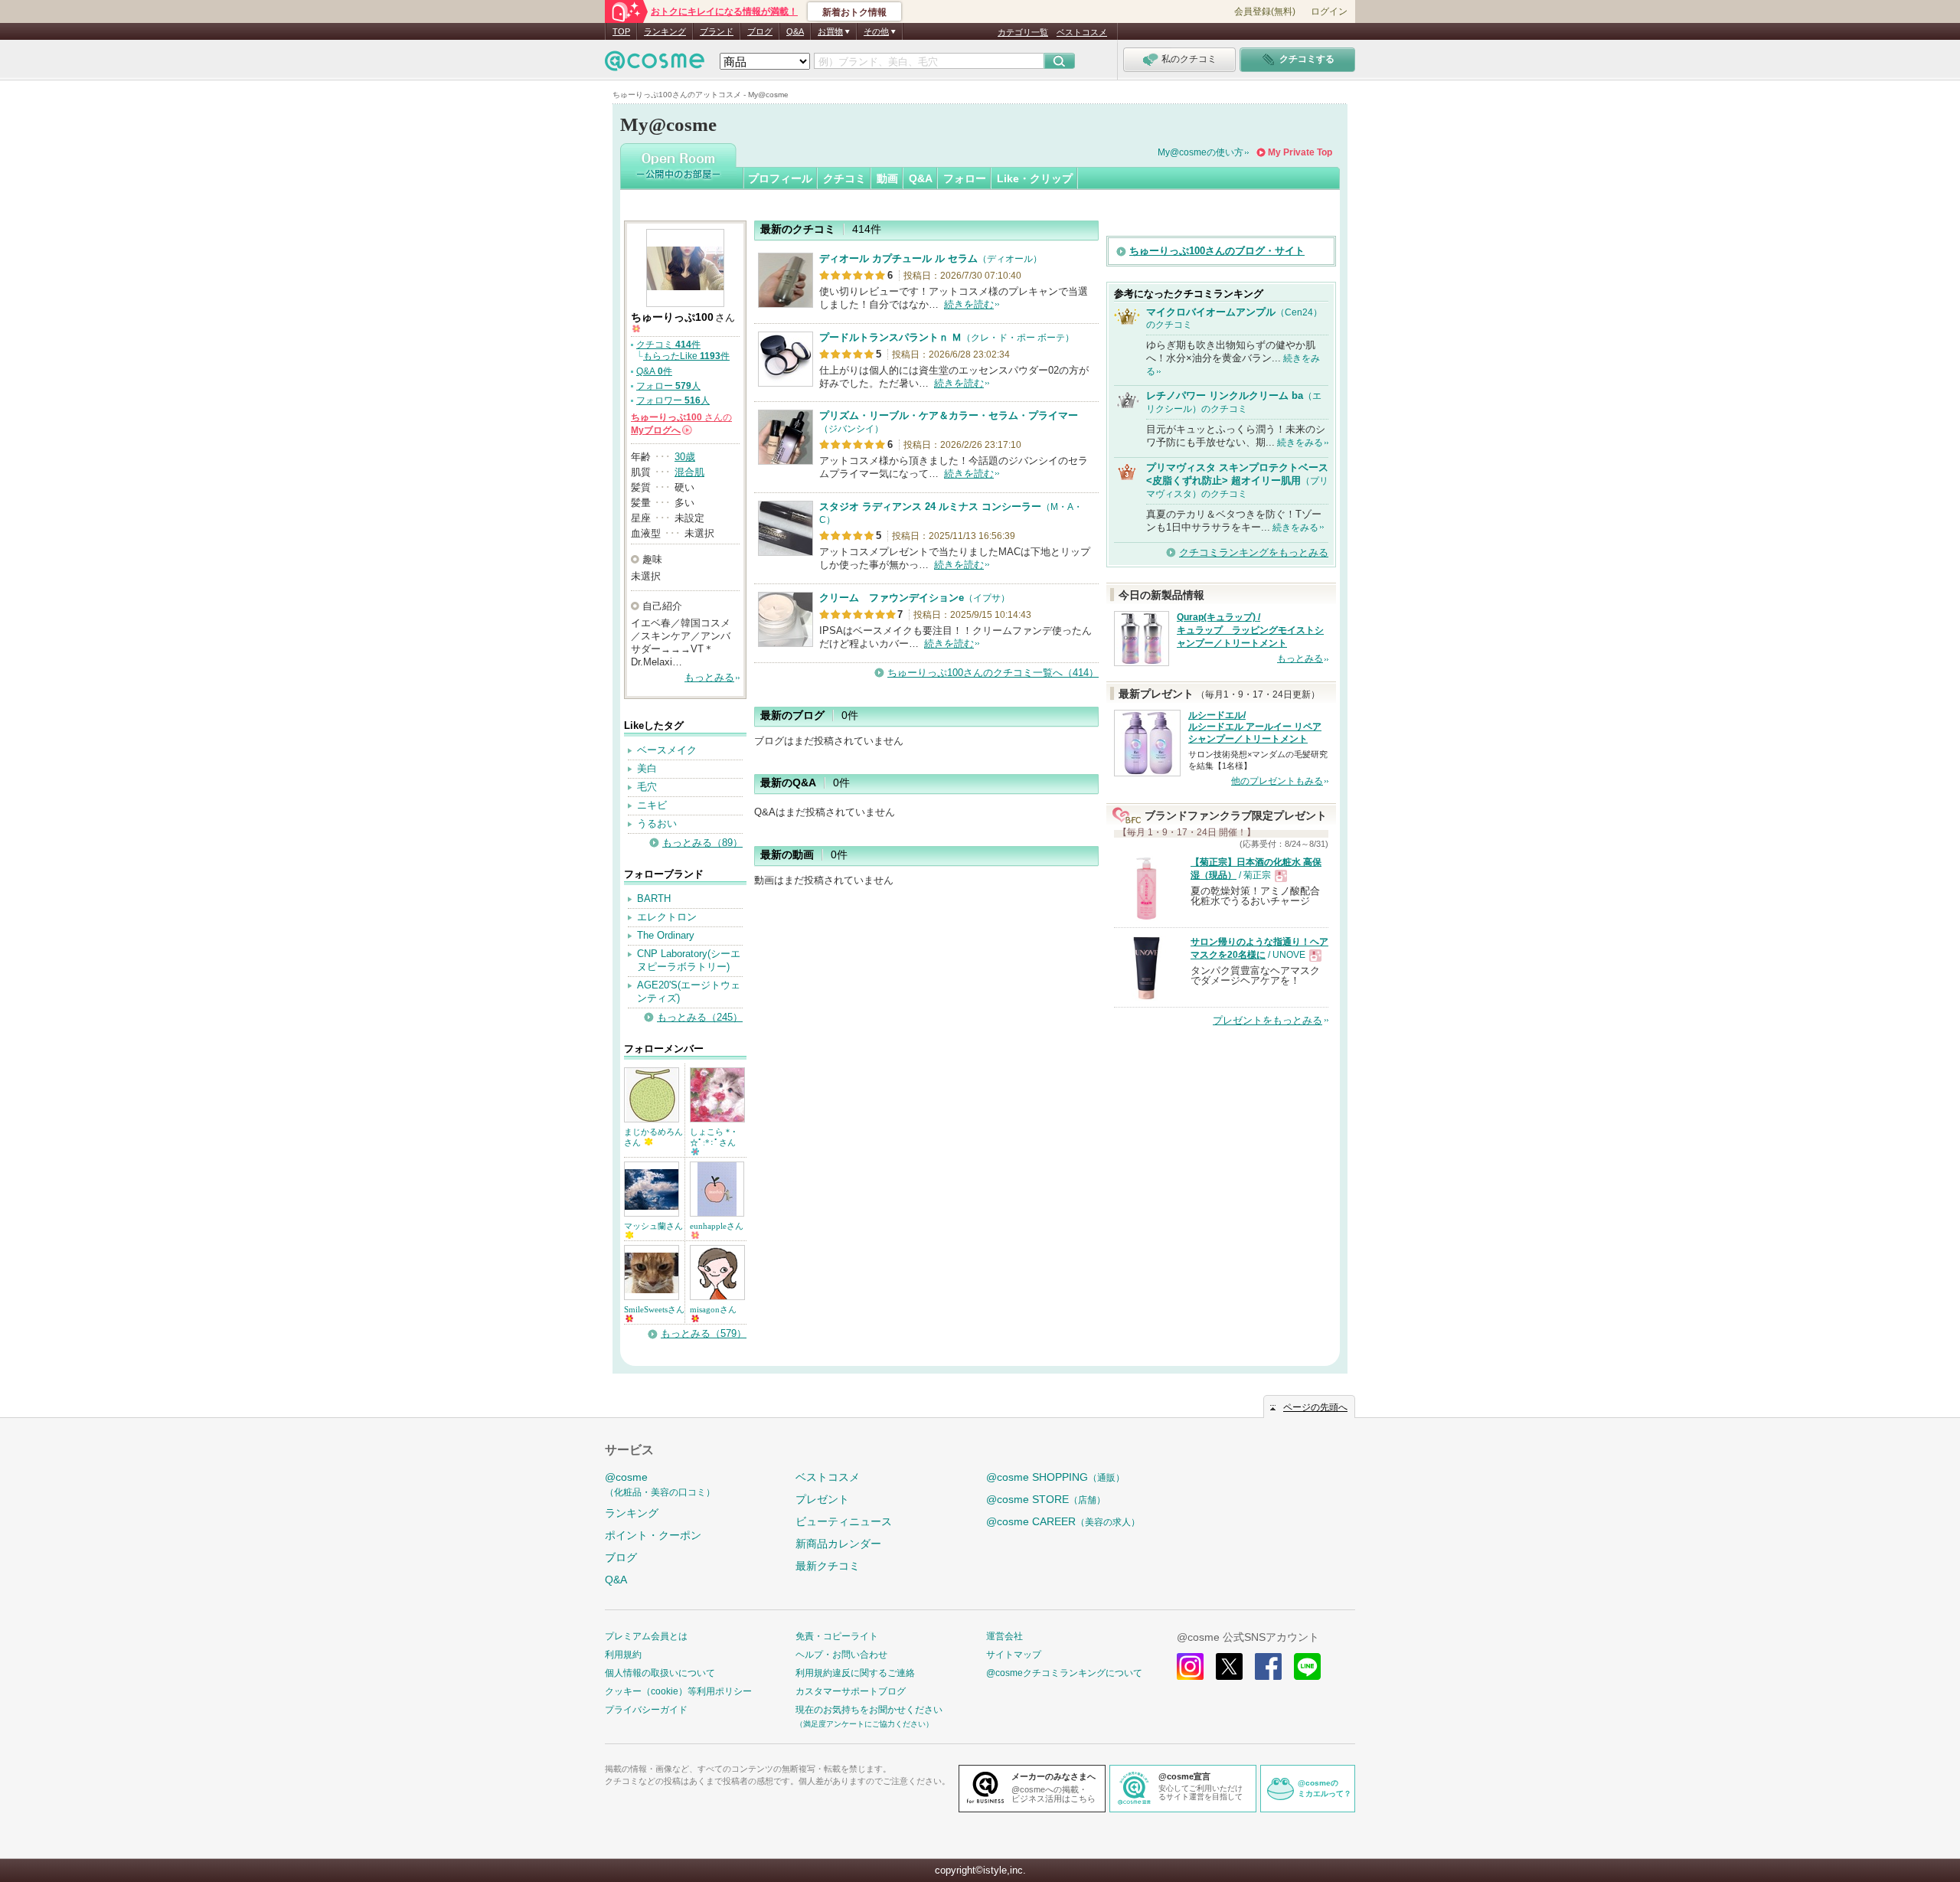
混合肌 (689, 472)
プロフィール (780, 178)
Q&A (795, 31)
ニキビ (652, 805)
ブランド (717, 31)
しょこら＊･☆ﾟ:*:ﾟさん (713, 1137)
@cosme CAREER (1063, 1521)
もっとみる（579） (704, 1333)
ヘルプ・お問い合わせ (841, 1655)
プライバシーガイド (646, 1710)
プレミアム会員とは (646, 1636)
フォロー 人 (668, 386)
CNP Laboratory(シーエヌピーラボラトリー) (689, 960)
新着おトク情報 (854, 12)
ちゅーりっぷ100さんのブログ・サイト (1217, 251)
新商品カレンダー (838, 1544)
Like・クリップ (1035, 178)
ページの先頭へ (1315, 1407)
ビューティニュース (844, 1521)
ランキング (665, 31)
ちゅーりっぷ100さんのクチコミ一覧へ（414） (993, 673)
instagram (1190, 1666)
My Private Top (1300, 152)
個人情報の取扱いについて (660, 1673)
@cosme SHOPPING (1055, 1477)
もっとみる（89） (702, 843)
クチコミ (844, 178)
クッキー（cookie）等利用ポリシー (678, 1691)
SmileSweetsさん (654, 1309)
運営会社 (1004, 1636)
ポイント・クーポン (653, 1535)
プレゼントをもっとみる (1267, 1020)
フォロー (965, 178)
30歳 (685, 457)
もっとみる (709, 677)
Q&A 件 (654, 371)
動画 (887, 178)
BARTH (654, 899)
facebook (1268, 1666)
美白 (647, 768)
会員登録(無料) (1265, 11)
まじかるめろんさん (653, 1137)
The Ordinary (666, 935)
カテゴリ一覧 (1023, 32)
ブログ (760, 31)
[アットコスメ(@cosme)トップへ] (655, 65)
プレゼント (822, 1499)
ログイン (1329, 11)
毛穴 (647, 787)
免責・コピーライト (837, 1636)
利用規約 (623, 1655)
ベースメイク (667, 750)
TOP (621, 31)
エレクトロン (667, 917)
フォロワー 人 (673, 400)
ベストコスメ (1082, 32)
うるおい (657, 823)
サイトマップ (1014, 1655)
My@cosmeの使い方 (1200, 152)
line (1307, 1666)
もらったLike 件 (686, 356)
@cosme (660, 1484)
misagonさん (713, 1309)
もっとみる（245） (700, 1017)
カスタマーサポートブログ (851, 1691)
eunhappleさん (717, 1226)
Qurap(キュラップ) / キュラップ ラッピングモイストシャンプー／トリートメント (1250, 630)
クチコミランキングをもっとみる (1254, 552)
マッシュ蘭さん (653, 1226)
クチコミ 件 (668, 345)
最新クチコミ (828, 1566)
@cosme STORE (1046, 1499)
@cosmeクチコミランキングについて (1064, 1673)
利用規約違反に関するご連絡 (855, 1673)
